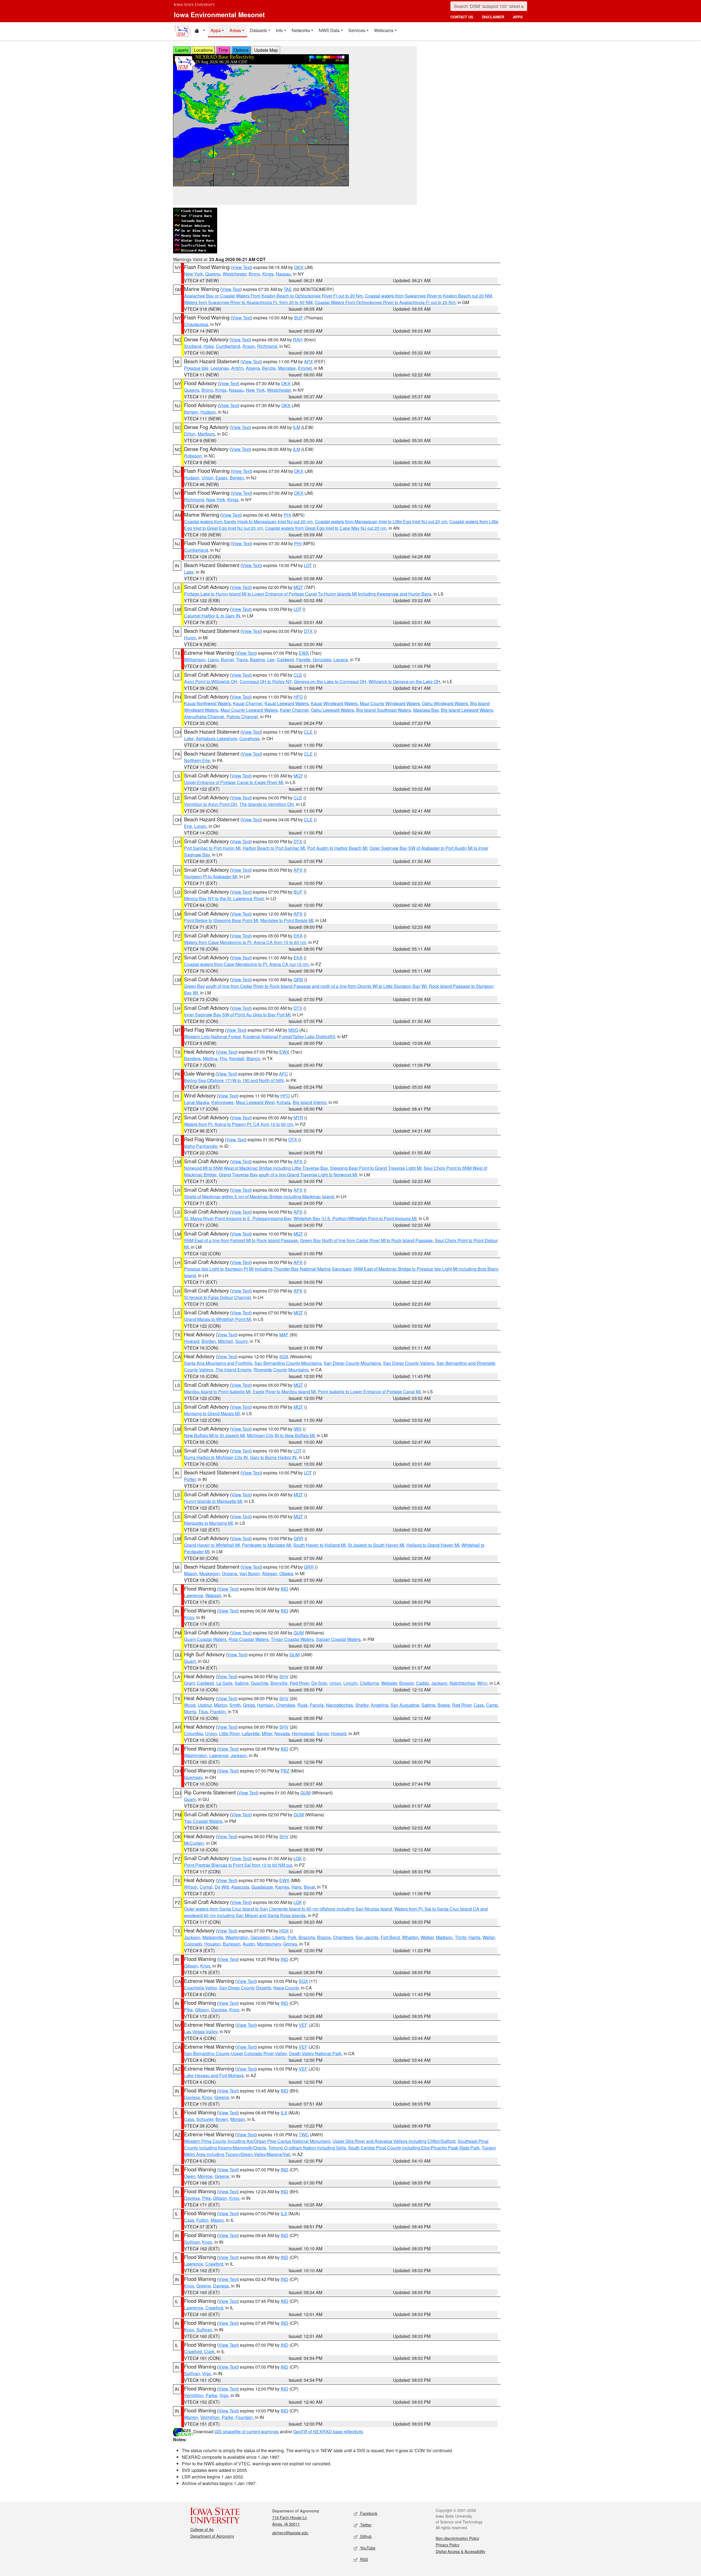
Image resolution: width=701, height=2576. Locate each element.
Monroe (205, 2176)
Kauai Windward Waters (334, 703)
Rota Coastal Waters (249, 1639)
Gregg (249, 1705)
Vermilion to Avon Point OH (211, 804)
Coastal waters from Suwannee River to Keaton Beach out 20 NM (428, 296)
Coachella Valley (200, 1988)
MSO (293, 1030)
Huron (190, 638)
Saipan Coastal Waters (338, 1639)
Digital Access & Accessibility (460, 2551)
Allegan (270, 1573)
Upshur (205, 1705)
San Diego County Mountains (352, 1363)
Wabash (213, 1595)
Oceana (229, 1573)
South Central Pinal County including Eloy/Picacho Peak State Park (414, 2148)
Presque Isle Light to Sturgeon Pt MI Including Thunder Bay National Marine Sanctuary (268, 1269)
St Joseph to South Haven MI (376, 1545)
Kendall (237, 1058)
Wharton (410, 1937)
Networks (301, 30)
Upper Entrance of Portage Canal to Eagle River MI (234, 782)
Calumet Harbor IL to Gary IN (212, 616)
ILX (284, 2113)
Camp (492, 1705)
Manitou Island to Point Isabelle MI (217, 1392)
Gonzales (322, 660)
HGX (284, 1931)
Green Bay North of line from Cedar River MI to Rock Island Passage (366, 1240)
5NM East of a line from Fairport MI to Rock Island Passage (241, 1240)
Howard (192, 1341)
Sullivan (192, 2242)
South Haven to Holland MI (319, 1545)
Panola (317, 1705)
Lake (189, 572)
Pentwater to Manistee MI (267, 1545)
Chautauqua (196, 324)
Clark (209, 2351)
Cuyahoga (249, 738)
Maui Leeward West (255, 1102)
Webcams (384, 30)
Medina (210, 1058)
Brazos (324, 1937)
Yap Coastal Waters (203, 1821)
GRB (298, 980)
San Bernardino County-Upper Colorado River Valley (235, 2053)
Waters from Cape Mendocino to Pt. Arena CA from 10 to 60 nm (245, 942)
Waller (489, 1937)
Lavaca (341, 660)
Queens (213, 274)
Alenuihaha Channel (204, 717)
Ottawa (286, 1573)
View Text (241, 267)
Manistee (287, 368)
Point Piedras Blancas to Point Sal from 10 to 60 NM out (238, 1865)
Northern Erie (197, 760)
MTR (298, 1118)
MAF (284, 1335)
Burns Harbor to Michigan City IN (216, 1457)
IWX (298, 1429)
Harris (474, 1937)
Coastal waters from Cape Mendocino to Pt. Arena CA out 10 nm (246, 964)
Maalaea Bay (426, 710)
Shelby (362, 1705)
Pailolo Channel (242, 717)
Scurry (241, 1341)
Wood (190, 1705)
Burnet (227, 660)
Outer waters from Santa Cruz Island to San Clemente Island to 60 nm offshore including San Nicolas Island (288, 1909)
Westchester (235, 274)
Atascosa (240, 1887)
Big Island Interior (310, 1102)
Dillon (190, 434)
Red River (299, 1683)
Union (207, 478)
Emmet (305, 368)
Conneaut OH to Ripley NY (266, 681)
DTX (308, 631)
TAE (288, 289)
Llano (213, 660)
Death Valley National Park (315, 2053)
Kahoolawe (222, 1102)
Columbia (193, 1733)
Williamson (195, 660)
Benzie (269, 368)
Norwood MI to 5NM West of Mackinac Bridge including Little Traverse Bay (256, 1168)
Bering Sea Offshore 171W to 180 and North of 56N (234, 1080)
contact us (462, 17)
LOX (298, 1858)
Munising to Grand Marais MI (212, 1413)
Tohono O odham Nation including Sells (307, 2148)
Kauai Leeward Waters (287, 703)
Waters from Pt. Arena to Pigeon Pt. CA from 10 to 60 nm (239, 1124)
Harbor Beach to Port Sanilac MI (274, 848)
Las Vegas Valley (201, 2032)
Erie (188, 826)
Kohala (284, 1102)
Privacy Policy (448, 2545)
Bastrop (258, 660)
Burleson (232, 1944)
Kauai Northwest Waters (207, 703)
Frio (223, 1058)
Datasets (258, 30)
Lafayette (251, 1733)
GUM (299, 1633)
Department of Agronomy (212, 2536)
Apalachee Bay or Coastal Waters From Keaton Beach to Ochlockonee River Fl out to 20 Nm (273, 296)
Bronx (254, 274)
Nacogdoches (339, 1705)
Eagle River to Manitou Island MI (284, 1392)
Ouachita (260, 1683)
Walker (427, 1937)
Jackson (439, 1683)
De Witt (222, 1887)
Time (223, 50)
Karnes (282, 1887)
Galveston (260, 1937)
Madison (444, 1937)
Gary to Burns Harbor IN (273, 1457)
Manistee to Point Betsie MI (287, 920)
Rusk (302, 1705)
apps (518, 17)
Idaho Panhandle (201, 1146)
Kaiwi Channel (294, 710)
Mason (191, 1573)
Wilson (191, 1887)
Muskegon (209, 1573)
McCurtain (194, 1843)
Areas (235, 30)
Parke (211, 2395)
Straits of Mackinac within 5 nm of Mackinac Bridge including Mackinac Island (259, 1196)
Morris (190, 1712)
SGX (284, 1356)
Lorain (200, 826)
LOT (308, 565)
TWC (304, 2135)
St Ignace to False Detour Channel (217, 1297)
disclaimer (493, 17)
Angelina (380, 1705)
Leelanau (220, 368)
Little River (229, 1733)
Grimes (290, 1944)
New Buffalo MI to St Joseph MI (214, 1435)
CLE (298, 675)
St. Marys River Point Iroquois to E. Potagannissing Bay (238, 1218)
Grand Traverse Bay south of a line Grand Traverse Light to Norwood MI (288, 1175)
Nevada (282, 1733)
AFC (284, 1074)
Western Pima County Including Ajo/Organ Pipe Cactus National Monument (257, 2141)
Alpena (253, 368)
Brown (222, 2119)
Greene (222, 2097)
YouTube (367, 2548)
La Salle (224, 1683)
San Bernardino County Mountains (288, 1363)
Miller (267, 1733)
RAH (298, 340)
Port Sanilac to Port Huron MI (212, 848)
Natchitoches (462, 1683)
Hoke (209, 346)
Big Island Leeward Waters (467, 710)
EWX (304, 653)
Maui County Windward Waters (390, 703)
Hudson (208, 412)
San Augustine (405, 1705)
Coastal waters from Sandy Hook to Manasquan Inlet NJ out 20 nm (248, 521)
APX (308, 361)
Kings (268, 274)
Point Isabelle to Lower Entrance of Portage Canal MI (369, 1392)
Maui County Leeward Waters (249, 710)
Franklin (218, 1712)
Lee (271, 660)
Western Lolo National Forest (212, 1037)
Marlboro (206, 434)
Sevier (323, 1733)
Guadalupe (262, 1887)
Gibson (191, 1966)
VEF (303, 2025)
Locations (203, 50)
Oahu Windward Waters (445, 703)
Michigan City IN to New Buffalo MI (281, 1435)
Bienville (279, 1683)
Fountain (244, 2417)
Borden (209, 1341)
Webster (389, 1683)
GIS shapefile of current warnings (247, 2431)
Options (241, 50)
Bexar (309, 1887)
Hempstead (303, 1733)
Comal (206, 1887)
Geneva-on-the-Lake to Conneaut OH (330, 681)
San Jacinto (367, 1937)
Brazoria (307, 1937)
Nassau (283, 274)
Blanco (253, 1058)
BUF (299, 318)
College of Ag (202, 2529)
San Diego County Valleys (409, 1363)
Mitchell (225, 1341)
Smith (235, 1705)
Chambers (343, 1937)
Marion (221, 1705)
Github (365, 2536)
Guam (190, 1661)
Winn (482, 1683)
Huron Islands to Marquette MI (213, 1501)
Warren (191, 2417)
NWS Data (329, 30)
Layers (182, 50)
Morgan (238, 2119)
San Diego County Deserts (245, 1988)
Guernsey (193, 1777)
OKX (299, 267)
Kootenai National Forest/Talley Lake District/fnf (289, 1037)
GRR (298, 1538)
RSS (363, 2559)
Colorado (193, 1944)
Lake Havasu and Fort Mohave (214, 2075)
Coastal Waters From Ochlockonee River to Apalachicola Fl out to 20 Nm (385, 302)
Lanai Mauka (197, 1102)
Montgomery (269, 1944)
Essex (222, 478)
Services (357, 30)
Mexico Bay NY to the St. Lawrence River (224, 898)
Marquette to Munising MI (208, 1523)
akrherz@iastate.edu (290, 2533)
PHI (287, 515)
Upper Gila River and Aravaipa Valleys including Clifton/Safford (394, 2141)
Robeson (193, 456)
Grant (189, 1683)
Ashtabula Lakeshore (216, 738)
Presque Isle (196, 368)
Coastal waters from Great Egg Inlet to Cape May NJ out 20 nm (326, 528)
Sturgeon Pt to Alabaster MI (211, 877)
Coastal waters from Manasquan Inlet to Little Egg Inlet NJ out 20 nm (381, 521)
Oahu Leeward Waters (332, 710)
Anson (249, 346)
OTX (293, 1140)
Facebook (368, 2513)
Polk (292, 1937)
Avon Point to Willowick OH (211, 681)
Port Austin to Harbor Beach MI (337, 848)
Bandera (192, 1058)
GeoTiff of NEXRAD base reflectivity (328, 2431)
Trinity (461, 1937)
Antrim (237, 368)
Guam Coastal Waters (205, 1639)
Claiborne (369, 1683)
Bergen (191, 412)
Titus (203, 1712)
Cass (479, 1705)
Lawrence (194, 1595)
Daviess (219, 2010)
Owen (190, 2176)
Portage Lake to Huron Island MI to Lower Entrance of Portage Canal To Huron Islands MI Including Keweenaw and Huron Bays (308, 594)
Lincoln (350, 1683)
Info (279, 30)
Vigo (207, 2373)
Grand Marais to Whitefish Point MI (218, 1319)
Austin (249, 1944)
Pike (188, 2010)
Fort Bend (390, 1937)
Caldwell (285, 660)
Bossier (406, 1683)
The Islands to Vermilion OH (267, 804)
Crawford (214, 2264)
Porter (190, 1479)
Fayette (303, 660)
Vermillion (194, 2395)
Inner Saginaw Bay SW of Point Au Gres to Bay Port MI (237, 1015)
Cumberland (228, 346)
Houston (212, 1944)
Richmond (267, 346)
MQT (298, 587)
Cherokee (286, 1705)
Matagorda (213, 1937)
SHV (284, 1676)
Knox (189, 1617)
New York (193, 274)
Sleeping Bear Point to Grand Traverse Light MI (376, 1168)
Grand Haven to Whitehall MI (212, 1545)
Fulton (202, 2220)
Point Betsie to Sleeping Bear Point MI (221, 920)
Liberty (279, 1937)
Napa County (286, 1988)
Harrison (265, 1705)
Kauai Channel (248, 703)
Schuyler (205, 2119)
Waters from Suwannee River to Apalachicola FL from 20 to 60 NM (248, 302)
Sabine (242, 1683)
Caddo (423, 1683)
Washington (196, 1755)
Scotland (193, 346)
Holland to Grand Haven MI (433, 1545)
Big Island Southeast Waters (384, 710)
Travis (242, 660)
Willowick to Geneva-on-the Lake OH (404, 681)
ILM (297, 427)
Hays (296, 1887)
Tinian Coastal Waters (292, 1639)
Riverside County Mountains (281, 1370)
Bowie (444, 1705)
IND (285, 1589)
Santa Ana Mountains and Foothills (218, 1363)
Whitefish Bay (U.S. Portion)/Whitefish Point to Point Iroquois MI (355, 1218)
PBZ (285, 1771)
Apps (216, 30)
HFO (298, 697)
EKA (298, 936)
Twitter (365, 2525)
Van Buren (250, 1573)
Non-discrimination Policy (457, 2538)
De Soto (319, 1683)
